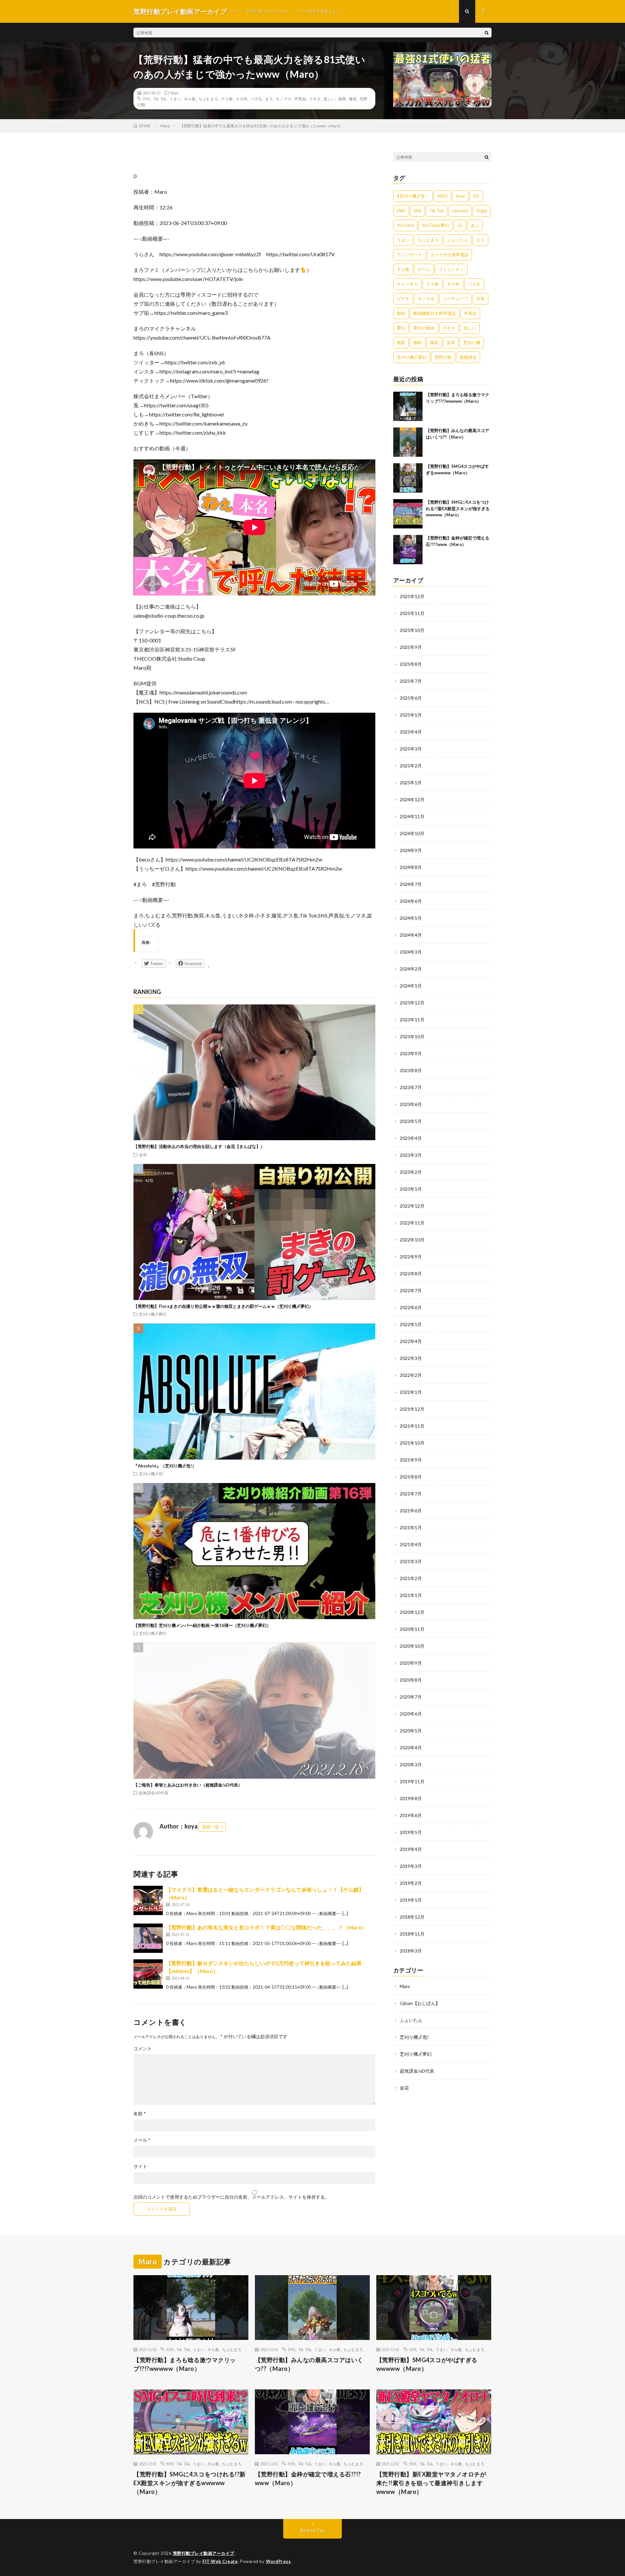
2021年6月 (411, 1511)
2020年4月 (411, 1748)
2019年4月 (411, 1849)
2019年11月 (412, 1781)
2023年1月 (411, 1189)
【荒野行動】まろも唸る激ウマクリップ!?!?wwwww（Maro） (185, 2364)
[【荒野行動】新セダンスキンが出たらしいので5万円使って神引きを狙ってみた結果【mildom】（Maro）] (148, 1974)
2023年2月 (411, 1172)
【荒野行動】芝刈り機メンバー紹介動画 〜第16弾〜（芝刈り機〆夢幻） (202, 1625)
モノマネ (284, 99)
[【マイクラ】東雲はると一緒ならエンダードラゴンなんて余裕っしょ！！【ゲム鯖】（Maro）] (148, 1900)
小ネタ (315, 99)
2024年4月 (411, 935)
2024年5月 (411, 918)
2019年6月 (411, 1815)
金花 (143, 1155)
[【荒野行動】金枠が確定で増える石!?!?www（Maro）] (408, 550)
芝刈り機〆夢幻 (153, 1314)
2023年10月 (412, 1036)
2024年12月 (412, 799)
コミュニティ (451, 269)
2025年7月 (411, 681)
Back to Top (313, 2530)
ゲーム (424, 269)
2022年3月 (411, 1358)
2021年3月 (411, 1561)
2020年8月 (411, 1680)
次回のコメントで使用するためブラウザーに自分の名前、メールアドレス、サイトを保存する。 (231, 2197)
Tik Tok (160, 99)
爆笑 (353, 99)
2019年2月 (411, 1883)
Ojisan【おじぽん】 (420, 2003)
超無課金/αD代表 (154, 1793)
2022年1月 (411, 1392)
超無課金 (468, 357)
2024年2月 (411, 969)
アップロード (410, 255)
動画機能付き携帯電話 (435, 313)
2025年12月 (412, 596)
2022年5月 (411, 1324)
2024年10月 (412, 833)
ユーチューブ (455, 299)
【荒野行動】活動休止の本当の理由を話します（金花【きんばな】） (199, 1146)
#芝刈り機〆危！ (413, 196)
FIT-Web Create (220, 2561)
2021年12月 (412, 1409)
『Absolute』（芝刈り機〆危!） (165, 1466)
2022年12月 (412, 1206)
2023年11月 (412, 1020)
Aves (460, 196)
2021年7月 (411, 1494)
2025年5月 (411, 715)
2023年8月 (411, 1070)
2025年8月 (411, 664)
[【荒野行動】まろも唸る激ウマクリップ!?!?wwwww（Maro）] (408, 406)
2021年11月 (412, 1426)
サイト (140, 2166)
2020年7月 (411, 1697)
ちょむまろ (208, 99)
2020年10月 (412, 1646)
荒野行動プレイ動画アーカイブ (204, 2553)
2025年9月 (411, 647)
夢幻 (401, 328)
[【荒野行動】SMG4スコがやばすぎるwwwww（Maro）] (408, 478)
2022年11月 (412, 1223)
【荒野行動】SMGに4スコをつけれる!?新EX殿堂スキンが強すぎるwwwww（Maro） (458, 508)
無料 (418, 343)
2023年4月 (411, 1138)
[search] (487, 33)
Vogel (482, 211)
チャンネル (407, 284)
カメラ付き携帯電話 (449, 255)
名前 (140, 2114)
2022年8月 (411, 1274)
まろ (269, 99)
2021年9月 (411, 1460)
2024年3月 (411, 952)
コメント (143, 2049)
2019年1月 (411, 1900)
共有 (480, 299)
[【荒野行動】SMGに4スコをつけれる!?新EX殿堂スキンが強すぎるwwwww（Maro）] (408, 514)
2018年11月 (412, 1934)
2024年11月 (412, 816)
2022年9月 (411, 1257)
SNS (147, 99)
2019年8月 (411, 1798)
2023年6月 (411, 1104)
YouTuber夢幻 (435, 225)
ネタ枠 (242, 99)
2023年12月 (412, 1003)
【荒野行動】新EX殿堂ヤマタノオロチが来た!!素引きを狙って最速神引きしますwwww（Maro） (431, 2483)
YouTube (405, 225)
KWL (401, 211)
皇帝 (451, 343)
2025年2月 (411, 766)
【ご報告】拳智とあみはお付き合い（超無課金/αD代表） (188, 1785)
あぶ (475, 225)
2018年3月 (411, 1951)
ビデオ (403, 299)
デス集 (227, 99)
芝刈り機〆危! (151, 1474)
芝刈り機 (472, 343)
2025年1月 (411, 783)
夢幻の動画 (424, 328)
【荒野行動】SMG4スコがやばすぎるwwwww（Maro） (427, 2364)
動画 (401, 313)
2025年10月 (412, 630)
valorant (460, 211)
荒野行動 (443, 357)
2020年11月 (412, 1629)
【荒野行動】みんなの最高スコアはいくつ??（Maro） (309, 2364)
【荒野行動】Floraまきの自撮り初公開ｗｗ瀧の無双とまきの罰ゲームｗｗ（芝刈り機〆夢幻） (223, 1306)
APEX (442, 196)
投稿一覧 (211, 1827)
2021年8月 (411, 1477)
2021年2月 (411, 1578)
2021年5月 (411, 1527)
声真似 (300, 99)
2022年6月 (411, 1307)
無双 (342, 99)
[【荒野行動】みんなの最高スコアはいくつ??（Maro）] (408, 442)
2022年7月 (411, 1290)
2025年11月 (412, 613)
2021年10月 (412, 1443)
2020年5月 (411, 1731)
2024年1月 (411, 986)
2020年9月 (411, 1663)
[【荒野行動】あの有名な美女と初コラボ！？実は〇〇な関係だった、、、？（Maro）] (148, 1938)
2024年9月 (411, 850)
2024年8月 (411, 867)
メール (142, 2140)
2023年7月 (411, 1087)
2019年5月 (411, 1832)
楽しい (329, 99)
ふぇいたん (458, 240)
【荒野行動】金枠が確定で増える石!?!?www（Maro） (308, 2478)
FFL (476, 196)
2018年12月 (412, 1917)
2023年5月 (411, 1121)
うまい (175, 99)
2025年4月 (411, 732)
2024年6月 (411, 901)
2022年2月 (411, 1375)
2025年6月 (411, 698)
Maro (174, 93)
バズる (256, 99)
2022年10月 (412, 1240)
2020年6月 (411, 1714)
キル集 (190, 99)
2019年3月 (411, 1866)
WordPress (278, 2561)
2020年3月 (411, 1764)
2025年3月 (411, 749)
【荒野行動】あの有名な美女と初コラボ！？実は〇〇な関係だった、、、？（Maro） (266, 1927)
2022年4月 (411, 1341)
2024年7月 (411, 884)
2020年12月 (412, 1612)
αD (460, 225)
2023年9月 (411, 1053)
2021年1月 (411, 1595)
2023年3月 (411, 1155)
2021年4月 (411, 1544)
